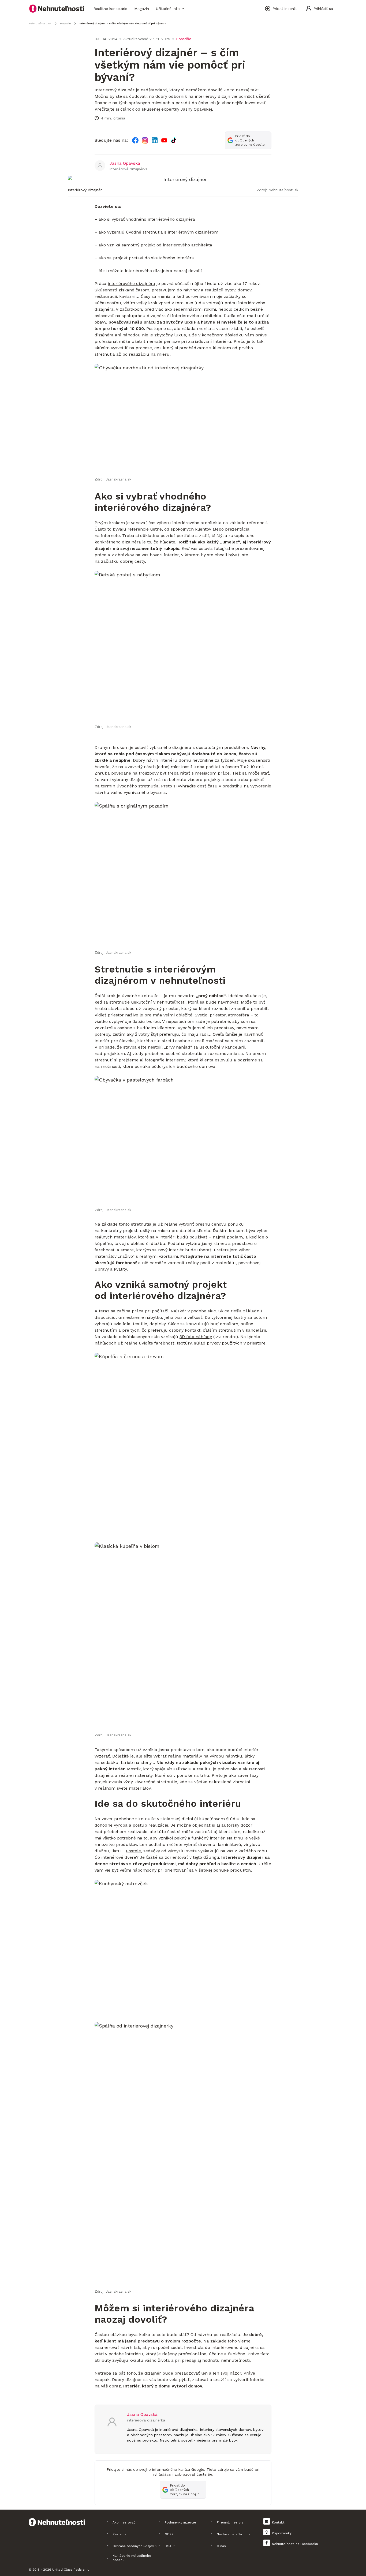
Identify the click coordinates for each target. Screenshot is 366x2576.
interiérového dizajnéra (131, 283)
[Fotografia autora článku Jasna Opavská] (100, 166)
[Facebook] (135, 140)
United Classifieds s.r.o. (71, 2570)
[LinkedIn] (155, 140)
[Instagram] (145, 140)
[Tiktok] (174, 140)
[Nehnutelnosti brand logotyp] (57, 9)
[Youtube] (164, 140)
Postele (133, 1851)
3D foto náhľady (196, 1337)
